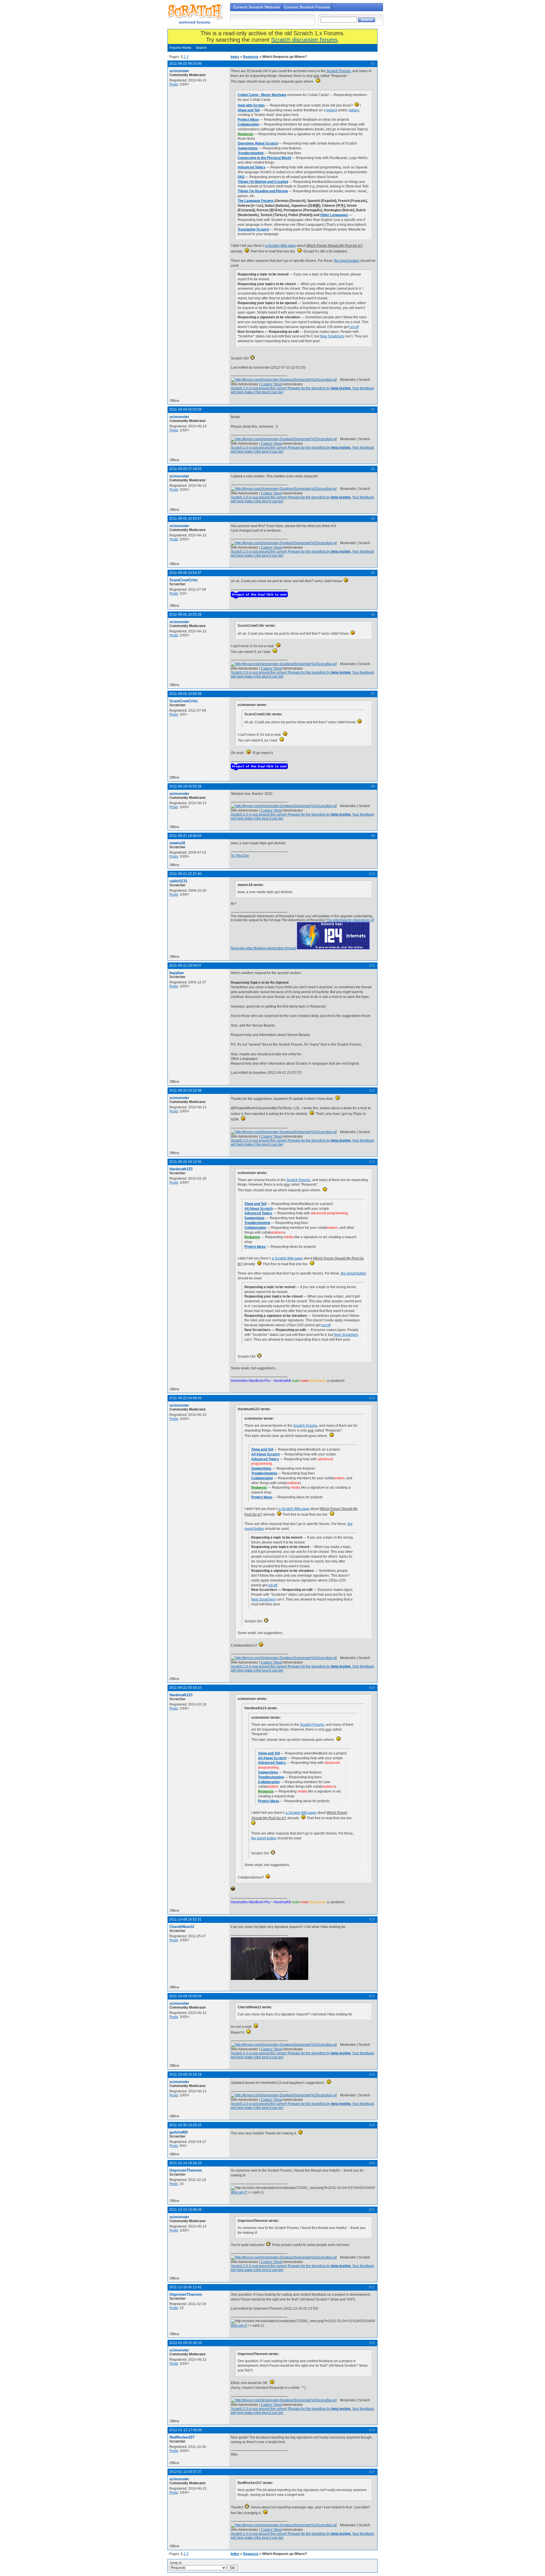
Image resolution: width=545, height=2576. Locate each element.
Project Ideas (248, 120)
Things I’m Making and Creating (263, 182)
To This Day (240, 856)
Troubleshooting (251, 153)
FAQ (241, 177)
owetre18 (177, 843)
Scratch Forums (338, 71)
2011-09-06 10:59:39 (185, 694)
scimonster (179, 71)
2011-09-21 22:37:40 (185, 874)
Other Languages (334, 215)
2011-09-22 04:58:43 (185, 1398)
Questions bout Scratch (258, 143)
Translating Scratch (253, 229)
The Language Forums (256, 201)
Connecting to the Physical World (264, 158)
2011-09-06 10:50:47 (185, 519)
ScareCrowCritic (184, 580)
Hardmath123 (181, 1169)
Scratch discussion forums (304, 40)
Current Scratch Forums (307, 7)
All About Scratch (259, 1209)
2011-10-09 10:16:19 (185, 2074)
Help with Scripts (251, 105)
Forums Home (180, 48)
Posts (174, 84)
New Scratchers (332, 336)
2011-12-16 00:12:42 (185, 2287)
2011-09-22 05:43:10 (185, 1688)
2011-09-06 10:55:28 (185, 615)
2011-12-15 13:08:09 (185, 2210)
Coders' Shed (271, 384)
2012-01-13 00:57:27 (185, 2472)
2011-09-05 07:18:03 (185, 469)
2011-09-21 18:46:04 (185, 836)
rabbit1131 (178, 881)
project (332, 110)
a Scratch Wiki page (280, 246)
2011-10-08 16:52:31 (185, 1919)
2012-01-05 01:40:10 (185, 2343)
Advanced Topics (251, 167)
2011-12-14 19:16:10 (185, 2163)
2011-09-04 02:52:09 (185, 410)
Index (235, 57)
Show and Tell (249, 110)
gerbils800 (179, 2132)
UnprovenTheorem (186, 2170)
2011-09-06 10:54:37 (185, 573)
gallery (354, 110)
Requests (251, 57)
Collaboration (248, 124)
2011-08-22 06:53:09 (185, 64)
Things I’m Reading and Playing (263, 191)
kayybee (177, 973)
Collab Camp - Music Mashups (262, 95)
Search (201, 48)
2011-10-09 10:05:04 (185, 1996)
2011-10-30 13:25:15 (185, 2125)
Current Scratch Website (257, 7)
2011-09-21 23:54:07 (185, 966)
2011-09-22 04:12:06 (185, 1162)
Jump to (176, 2563)
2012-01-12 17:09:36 (185, 2430)
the (337, 261)
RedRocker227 (182, 2437)
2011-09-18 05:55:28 (185, 786)
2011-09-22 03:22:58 (185, 1090)
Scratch (194, 11)
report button (350, 261)
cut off (354, 327)
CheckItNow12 (182, 1927)
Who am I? (239, 2192)
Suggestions (248, 148)
